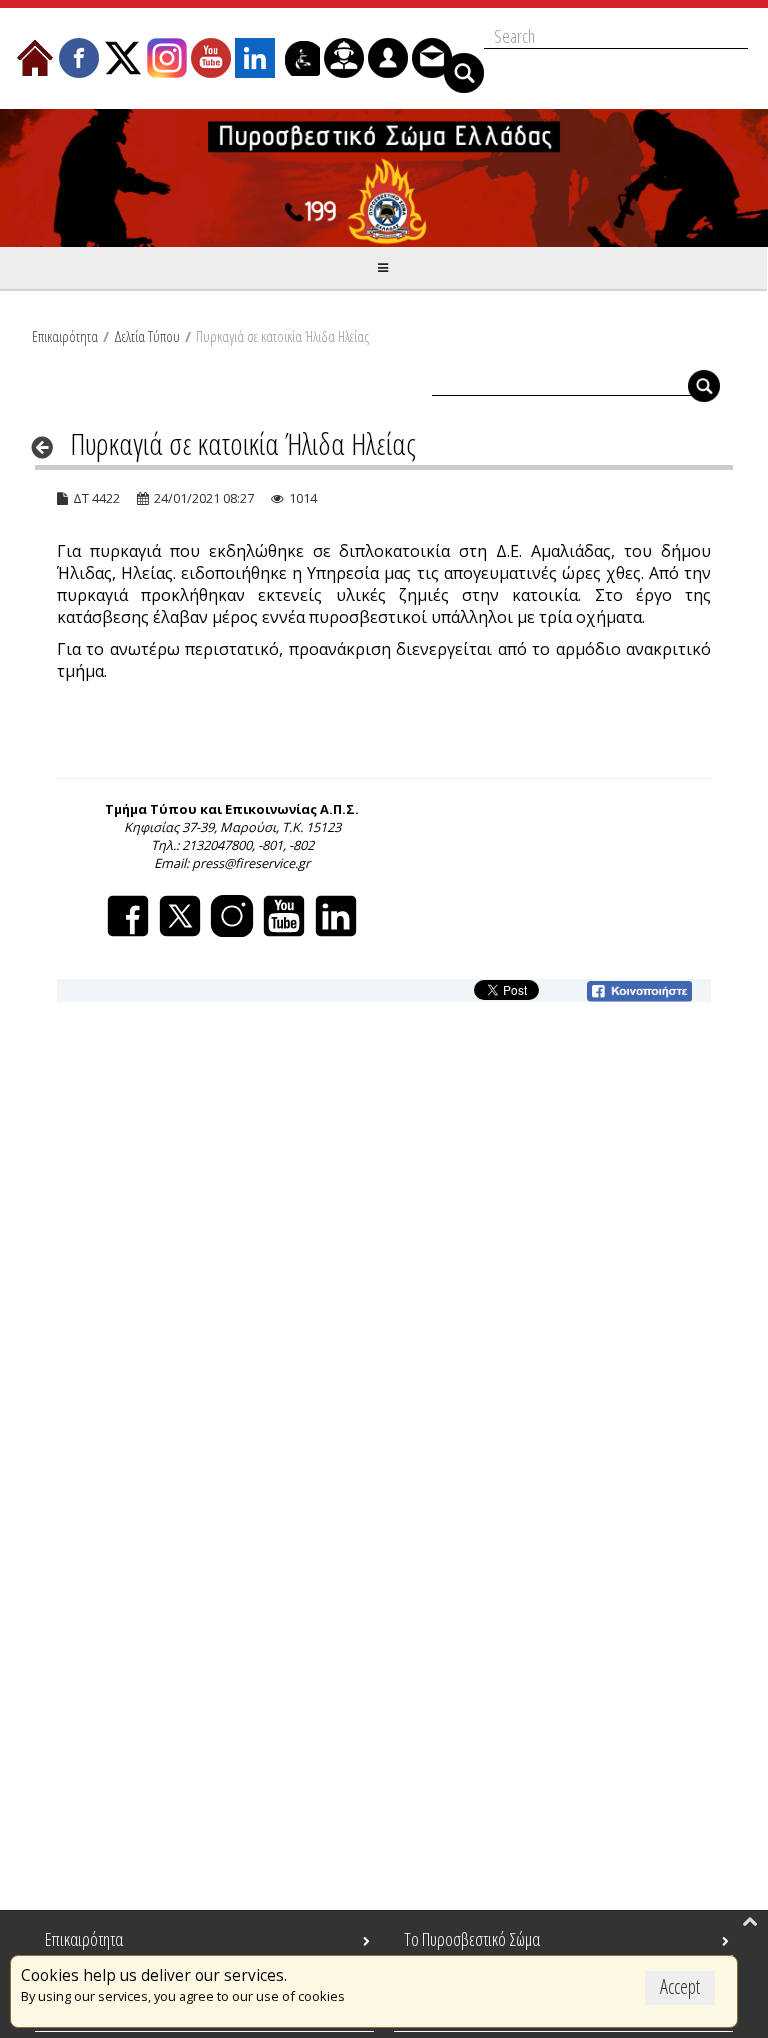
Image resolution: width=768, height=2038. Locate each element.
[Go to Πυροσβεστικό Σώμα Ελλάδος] (384, 178)
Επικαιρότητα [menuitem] (84, 1939)
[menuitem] (35, 58)
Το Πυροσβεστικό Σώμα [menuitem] (472, 1939)
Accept (680, 1986)
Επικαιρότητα (65, 336)
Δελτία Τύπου (147, 336)
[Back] (48, 447)
